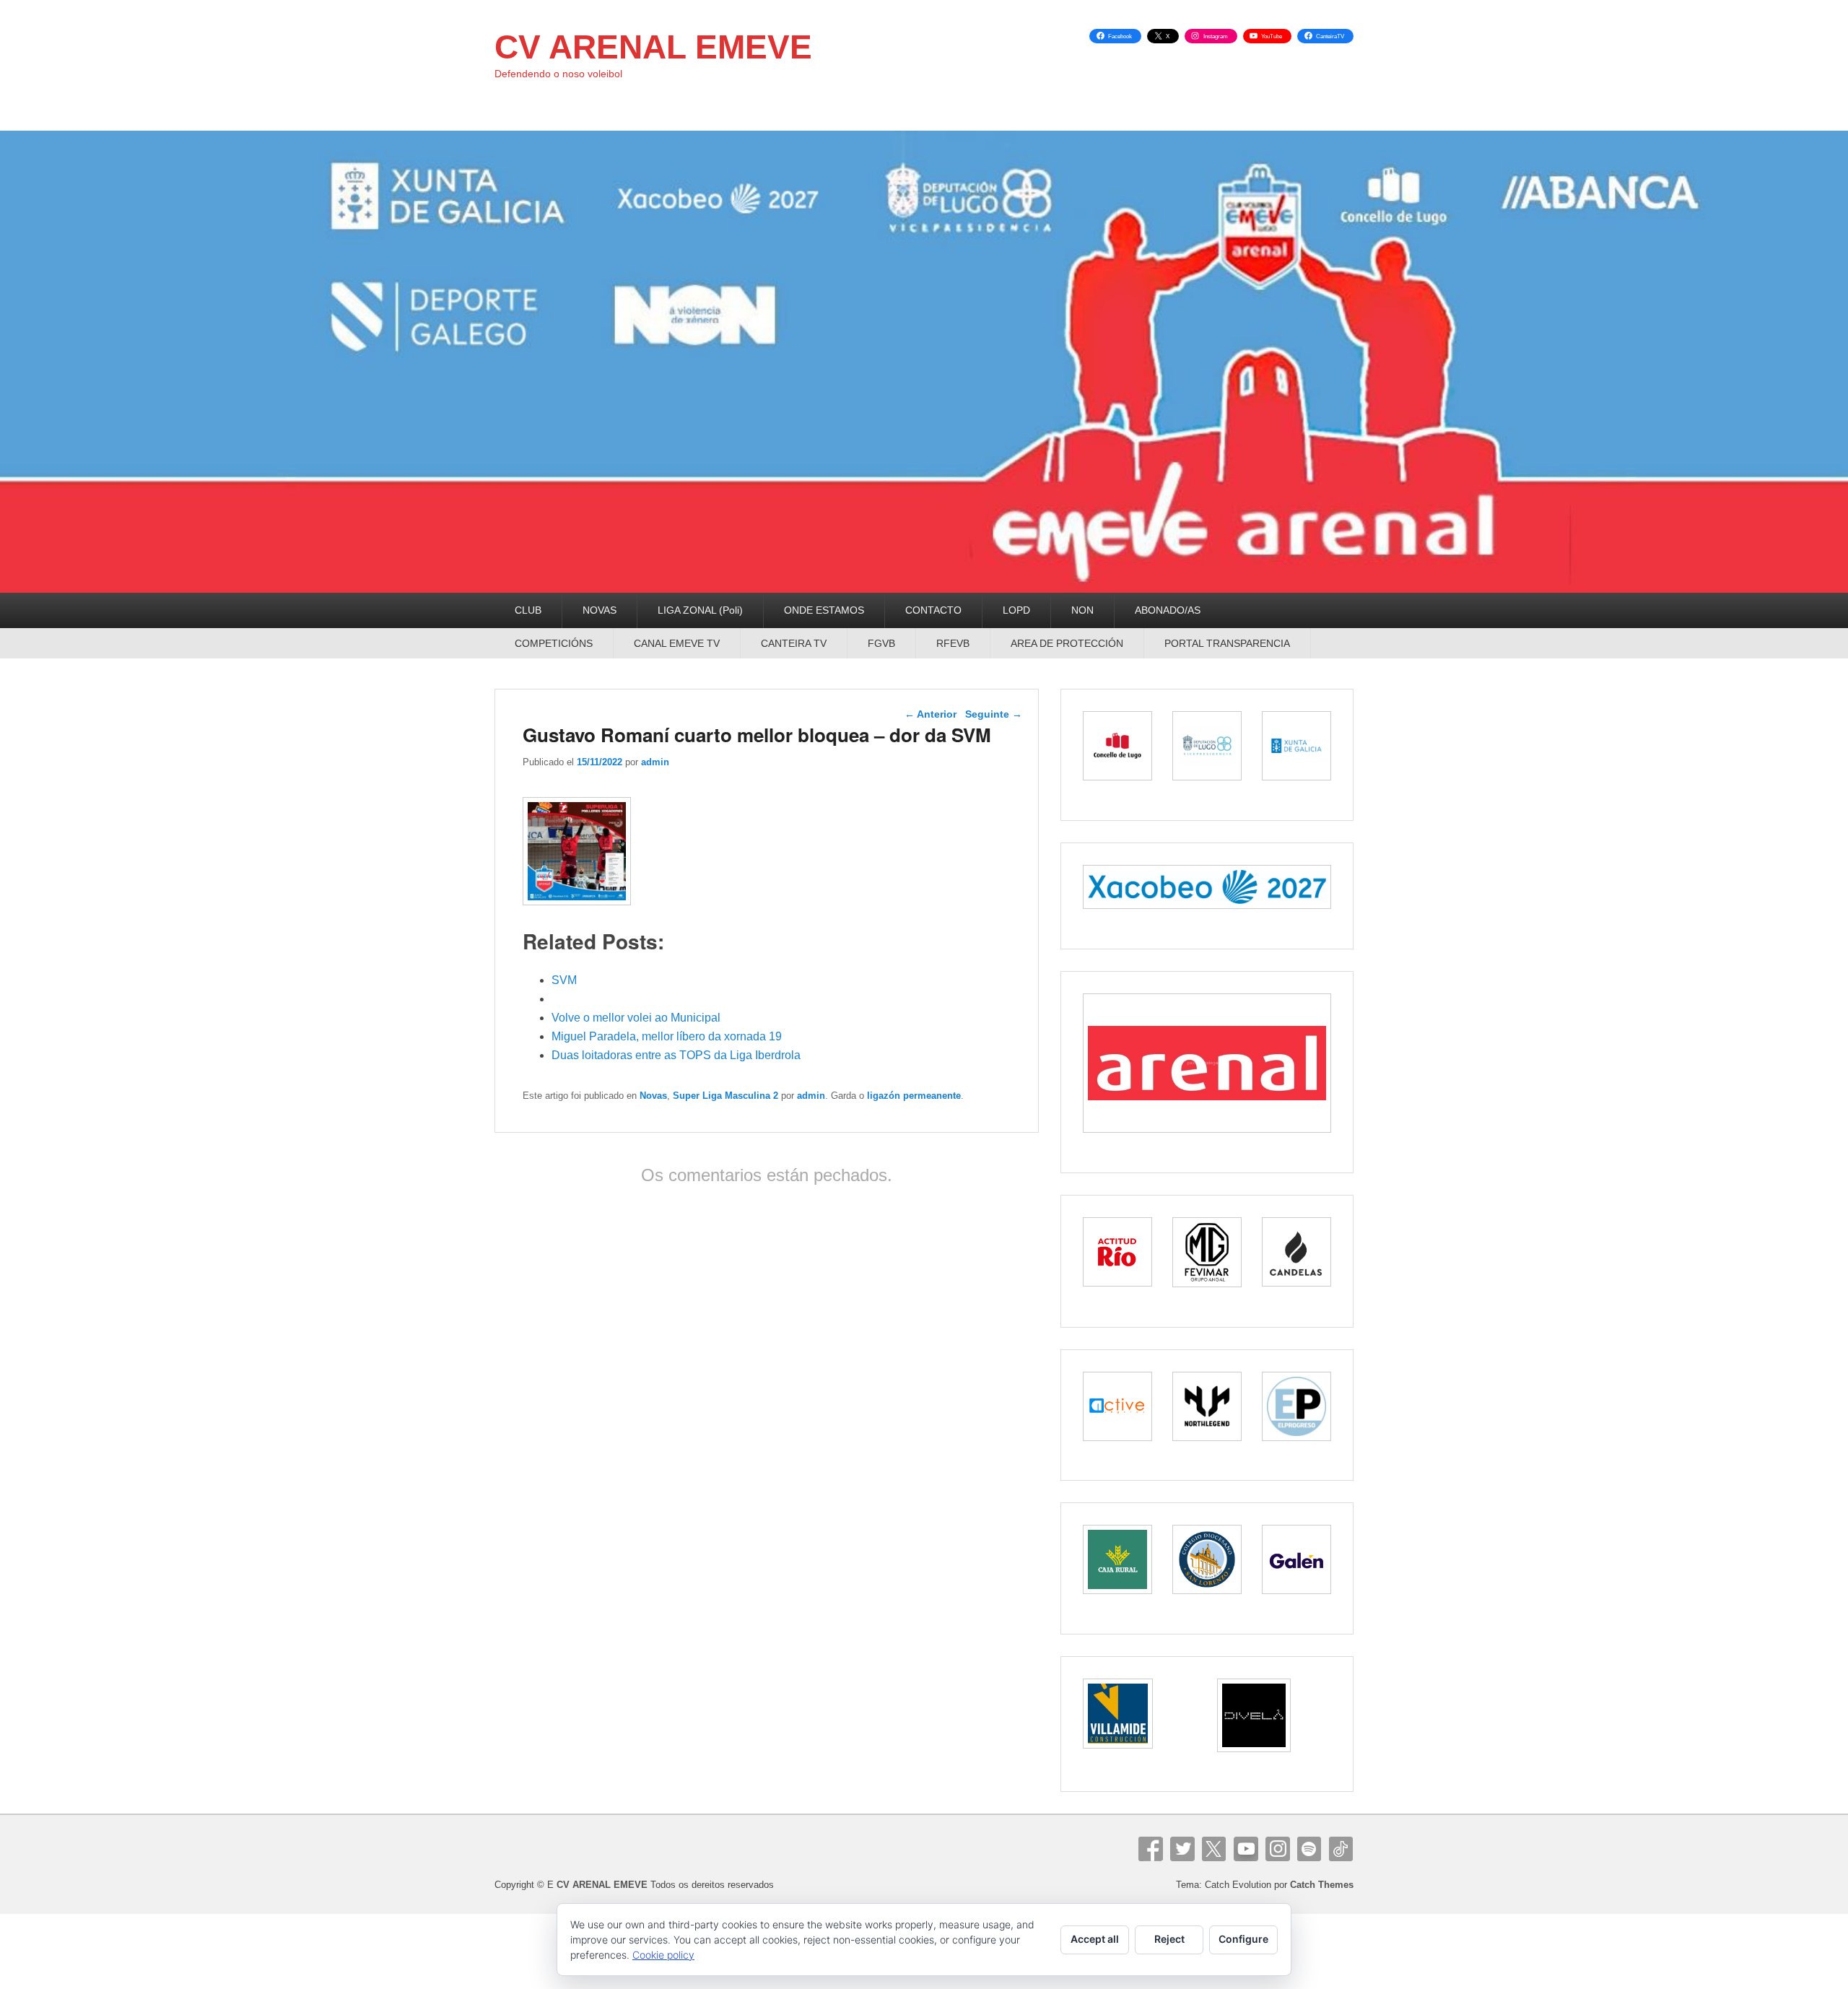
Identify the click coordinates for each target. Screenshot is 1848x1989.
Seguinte (994, 714)
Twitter (1182, 1849)
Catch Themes (1322, 1885)
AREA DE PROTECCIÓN (1067, 643)
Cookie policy (663, 1955)
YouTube (1246, 1849)
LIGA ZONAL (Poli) (700, 610)
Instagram (1278, 1849)
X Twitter (1214, 1849)
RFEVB (953, 643)
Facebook (1151, 1849)
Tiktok (1341, 1849)
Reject (1169, 1939)
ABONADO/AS (1168, 610)
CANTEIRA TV (794, 643)
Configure (1243, 1939)
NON (1082, 610)
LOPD (1016, 610)
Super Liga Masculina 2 (725, 1096)
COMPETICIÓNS (554, 643)
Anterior (930, 714)
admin (655, 762)
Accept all (1095, 1939)
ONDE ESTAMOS (824, 610)
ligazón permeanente (914, 1096)
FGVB (881, 643)
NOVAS (600, 610)
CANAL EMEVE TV (677, 643)
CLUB (528, 610)
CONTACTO (933, 610)
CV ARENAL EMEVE (653, 47)
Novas (653, 1096)
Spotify (1309, 1849)
